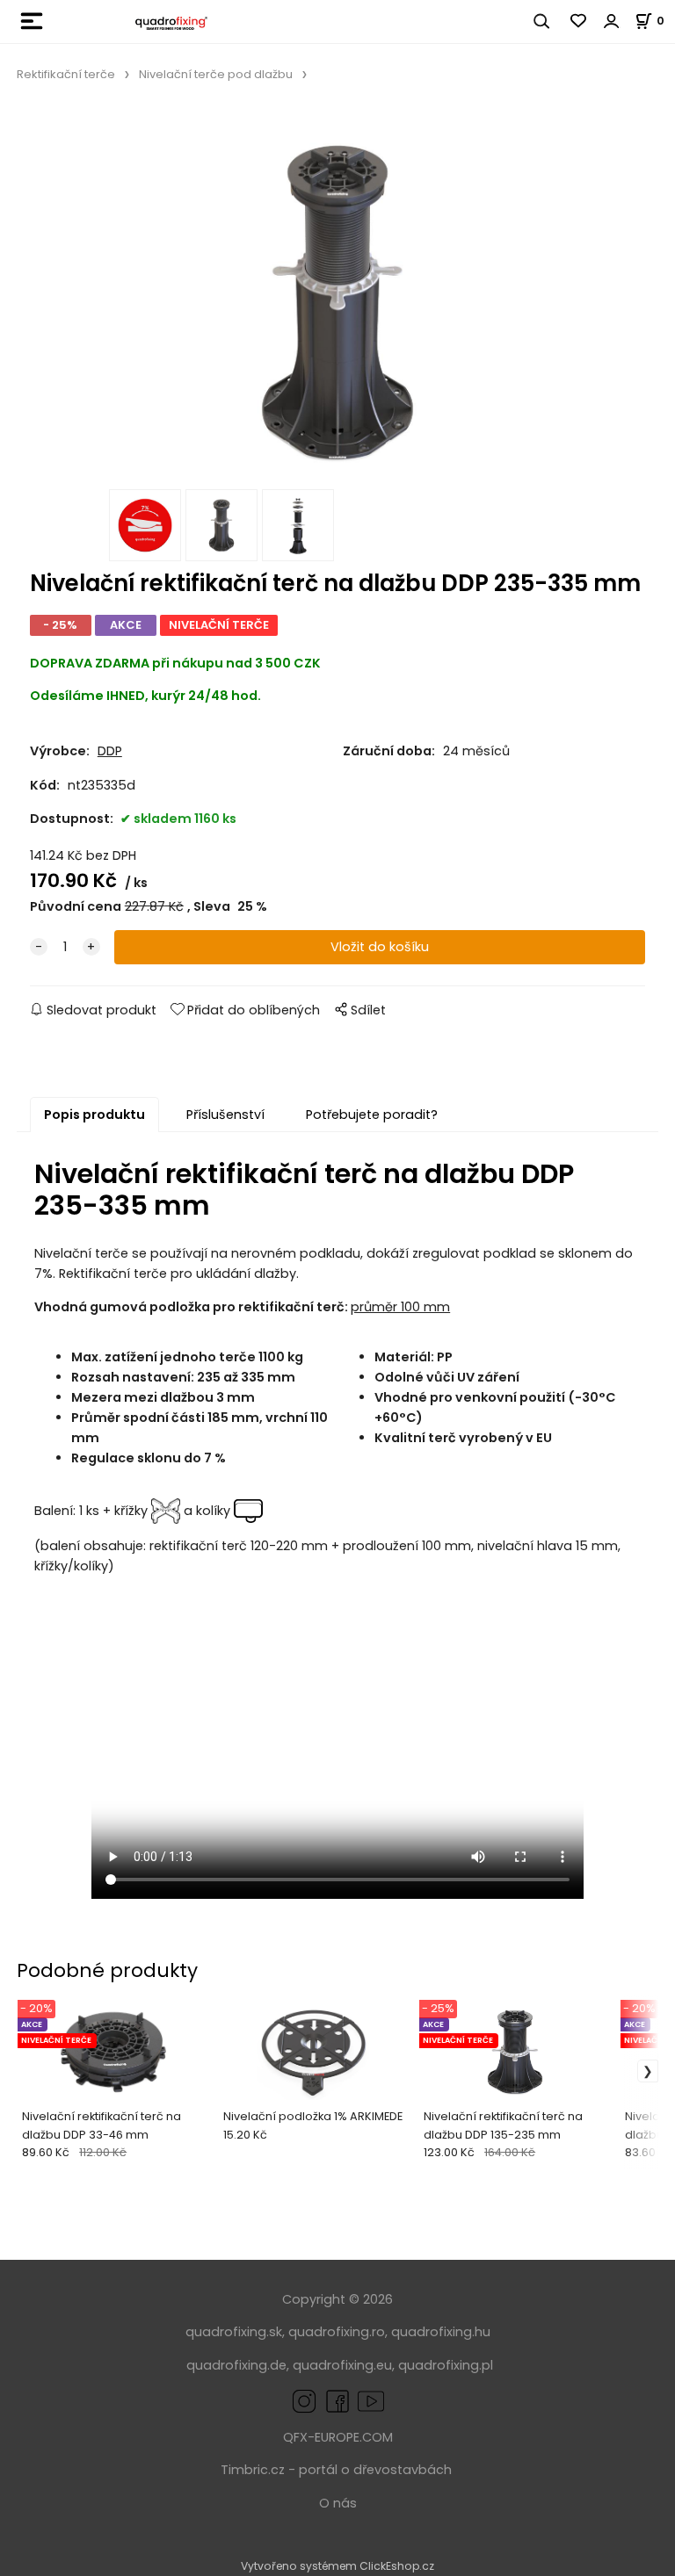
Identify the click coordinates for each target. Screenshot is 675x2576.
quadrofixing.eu (342, 2365)
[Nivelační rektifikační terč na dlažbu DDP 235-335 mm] (337, 296)
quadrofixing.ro (337, 2332)
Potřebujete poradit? (372, 1115)
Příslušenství (225, 1115)
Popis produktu (94, 1115)
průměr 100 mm (400, 1307)
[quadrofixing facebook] (334, 2400)
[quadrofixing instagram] (304, 2400)
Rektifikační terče (66, 74)
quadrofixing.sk (234, 2332)
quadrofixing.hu (441, 2332)
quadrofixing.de (236, 2365)
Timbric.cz (253, 2470)
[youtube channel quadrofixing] (371, 2400)
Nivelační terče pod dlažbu (216, 74)
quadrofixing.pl (446, 2365)
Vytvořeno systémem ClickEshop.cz (337, 2566)
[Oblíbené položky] (579, 21)
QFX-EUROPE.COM (338, 2437)
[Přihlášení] (612, 21)
